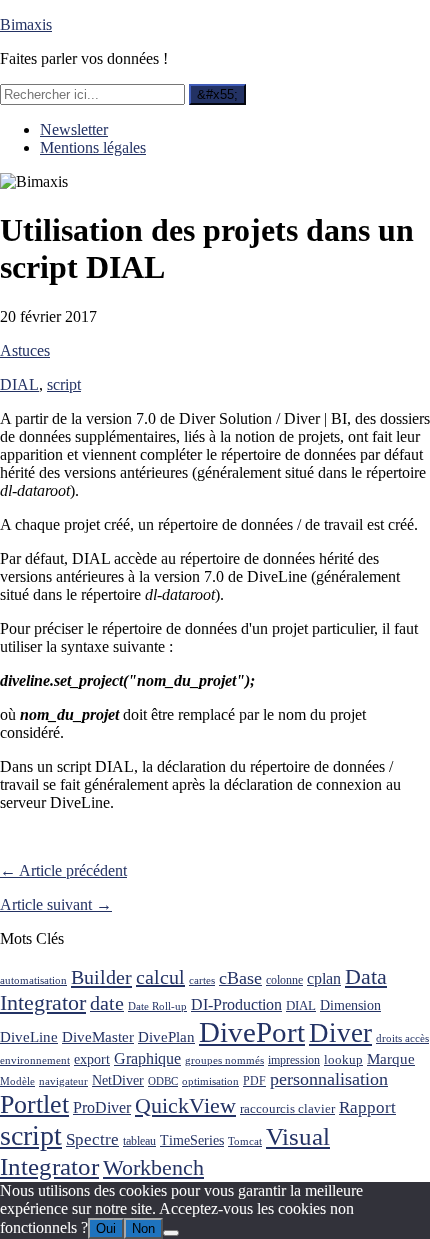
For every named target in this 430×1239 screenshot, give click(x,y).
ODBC (163, 1081)
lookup (343, 1059)
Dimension (350, 1005)
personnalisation (329, 1079)
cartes (202, 980)
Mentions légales (93, 147)
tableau (139, 1141)
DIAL (19, 384)
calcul (160, 977)
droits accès (402, 1038)
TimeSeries (192, 1140)
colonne (284, 980)
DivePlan (166, 1036)
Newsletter (74, 129)
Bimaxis (26, 24)
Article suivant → (56, 904)
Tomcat (245, 1141)
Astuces (25, 350)
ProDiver (102, 1107)
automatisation (33, 980)
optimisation (210, 1081)
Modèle (17, 1081)
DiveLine (29, 1036)
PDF (254, 1081)
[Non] (171, 1233)
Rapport (367, 1107)
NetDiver (118, 1080)
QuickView (185, 1106)
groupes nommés (224, 1060)
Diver (340, 1033)
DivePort (252, 1032)
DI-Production (236, 1004)
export (92, 1059)
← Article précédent (63, 870)
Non (143, 1228)
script (64, 384)
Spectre (92, 1139)
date (107, 1003)
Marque (391, 1058)
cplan (324, 978)
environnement (35, 1060)
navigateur (63, 1081)
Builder (101, 977)
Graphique (147, 1058)
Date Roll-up (157, 1006)
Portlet (34, 1104)
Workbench (153, 1167)
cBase (240, 978)
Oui (106, 1228)
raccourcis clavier (287, 1108)
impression (294, 1060)
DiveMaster (98, 1036)
